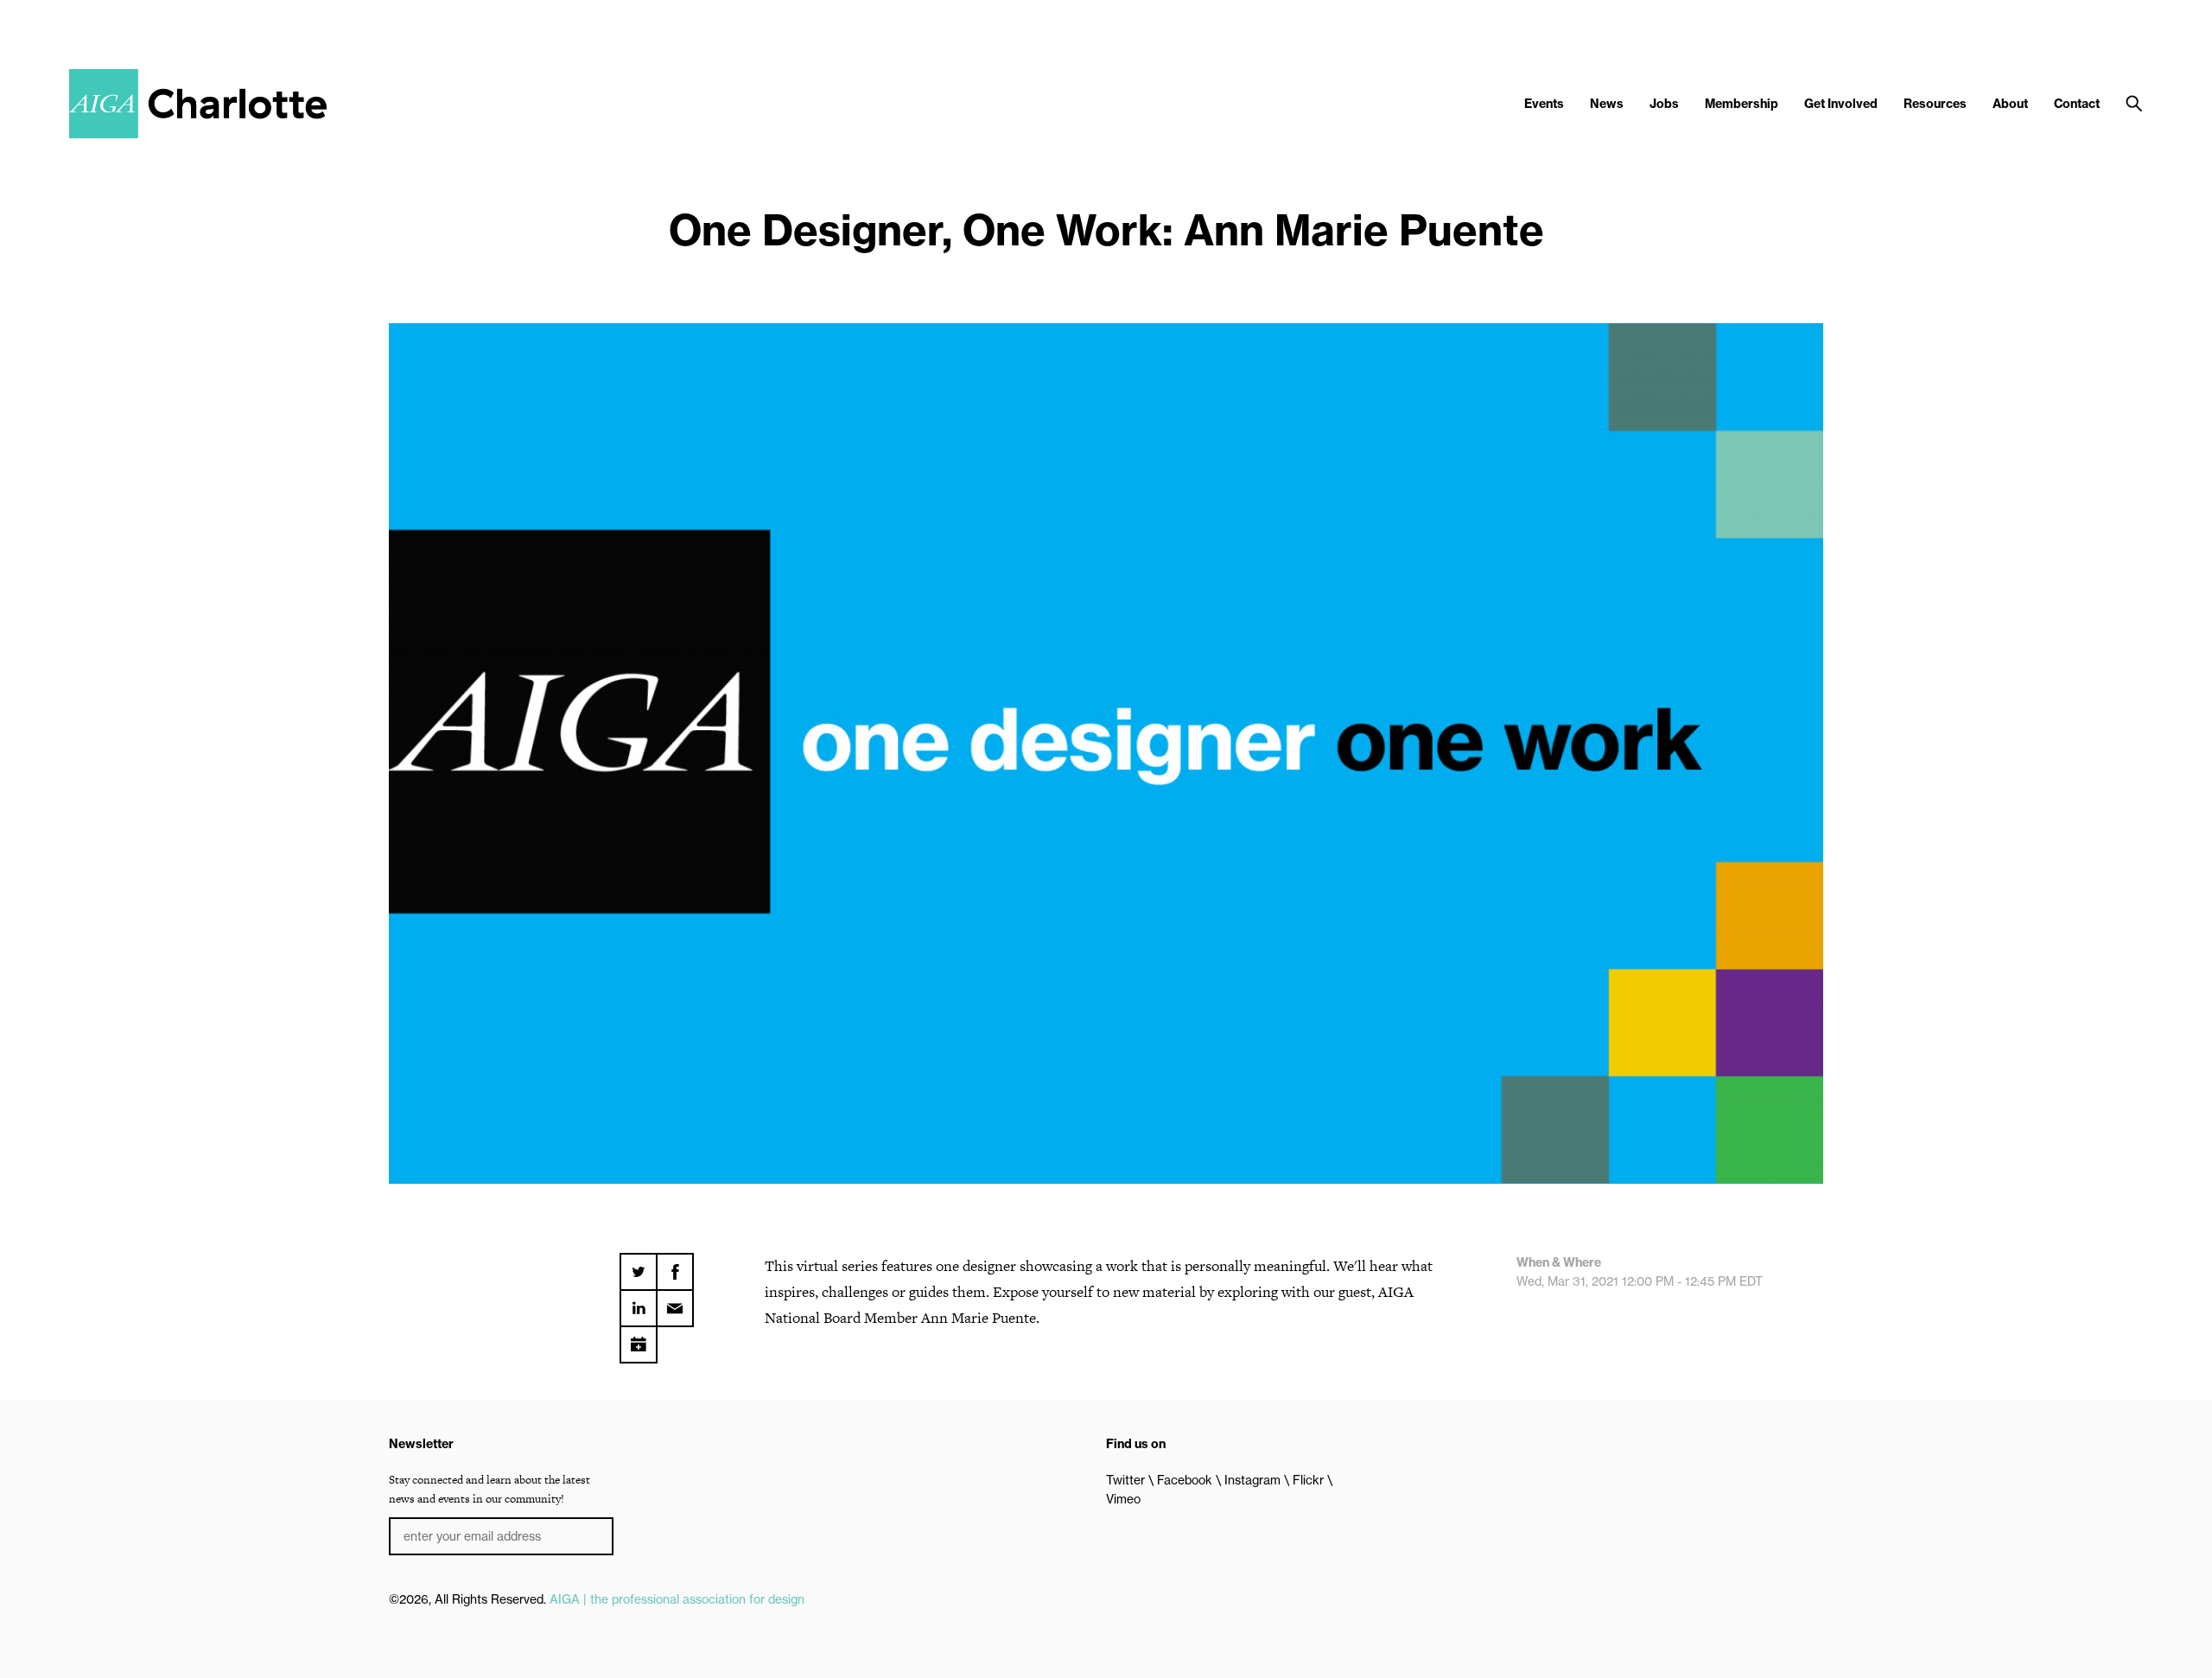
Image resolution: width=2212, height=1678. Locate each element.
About (2010, 104)
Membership (1742, 104)
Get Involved (1841, 104)
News (1607, 104)
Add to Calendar (639, 1338)
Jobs (1664, 104)
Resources (1935, 104)
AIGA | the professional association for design (677, 1599)
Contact (2077, 104)
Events (1544, 104)
